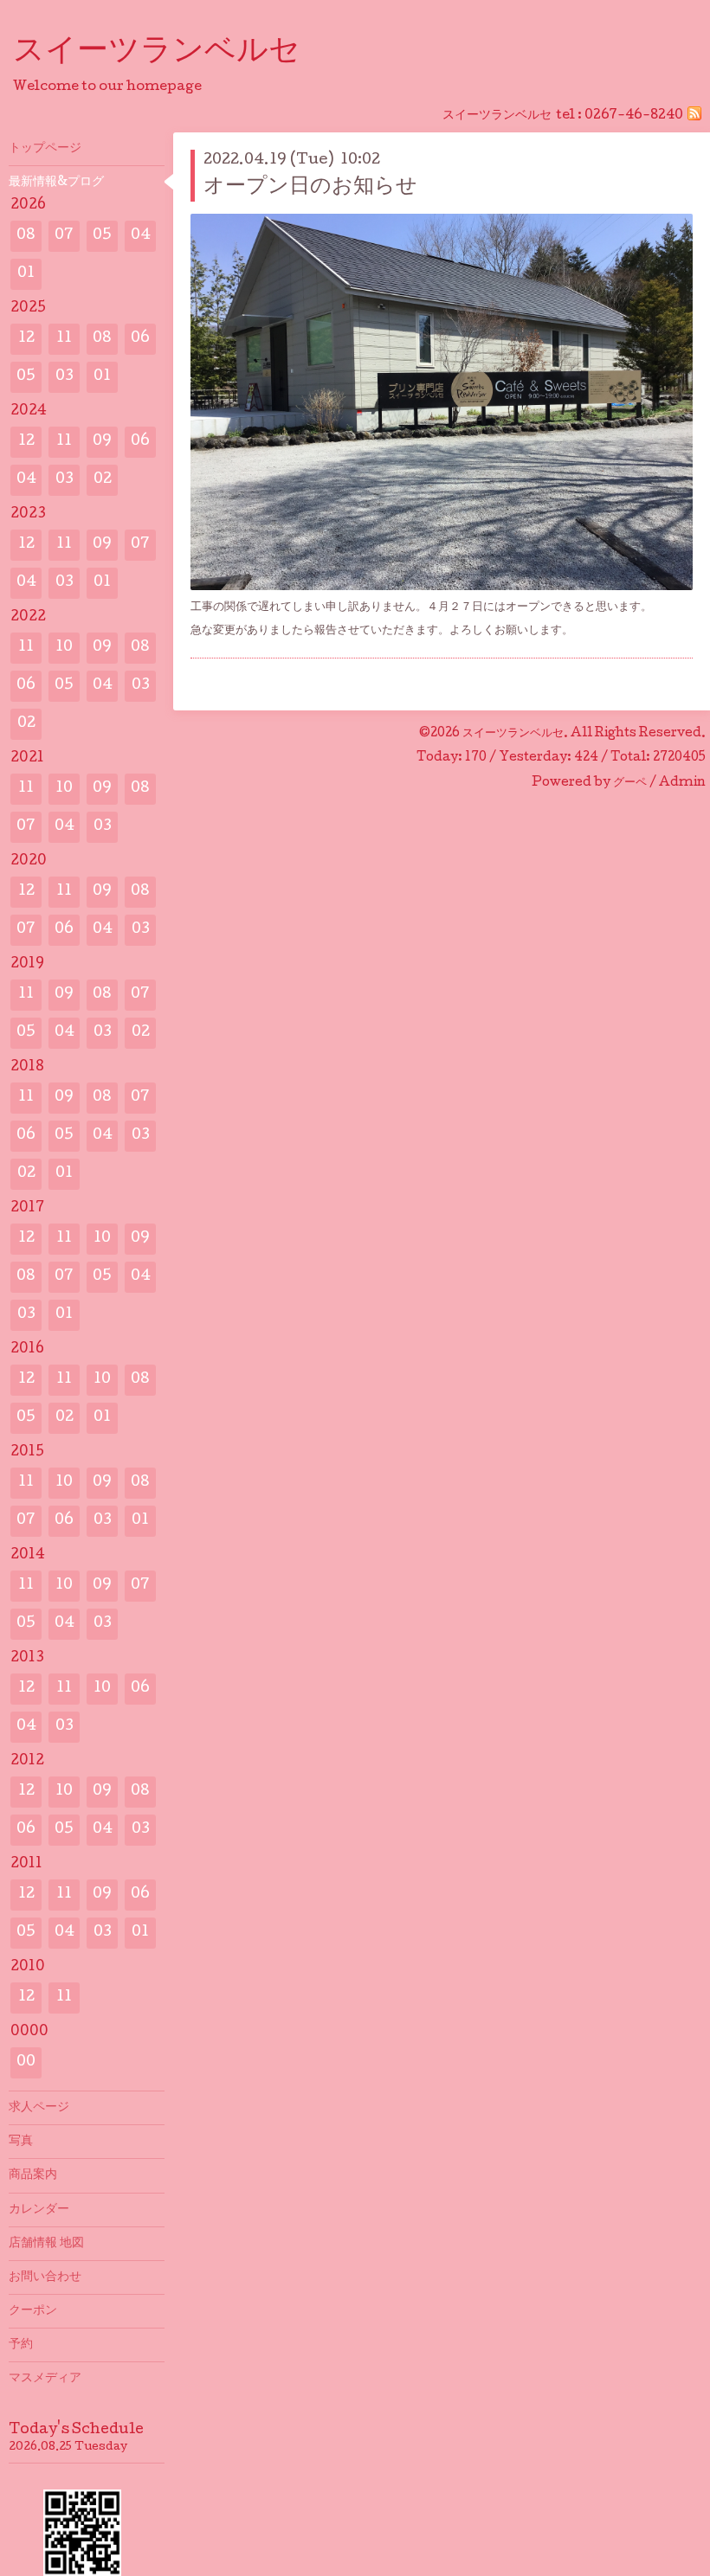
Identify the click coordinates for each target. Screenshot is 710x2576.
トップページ (45, 149)
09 (102, 442)
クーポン (33, 2311)
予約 (21, 2345)
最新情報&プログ (56, 183)
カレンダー (39, 2210)
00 (26, 2062)
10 (64, 648)
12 (26, 339)
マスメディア (45, 2379)
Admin (682, 783)
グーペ (630, 783)
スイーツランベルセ (172, 53)
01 (26, 274)
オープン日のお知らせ (310, 187)
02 (103, 480)
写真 (21, 2142)
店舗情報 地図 (46, 2244)
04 (141, 236)
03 (65, 377)
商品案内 (33, 2175)
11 (64, 339)
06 (140, 339)
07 (64, 236)
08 (26, 236)
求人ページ (39, 2108)
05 (102, 236)
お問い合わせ (45, 2277)
